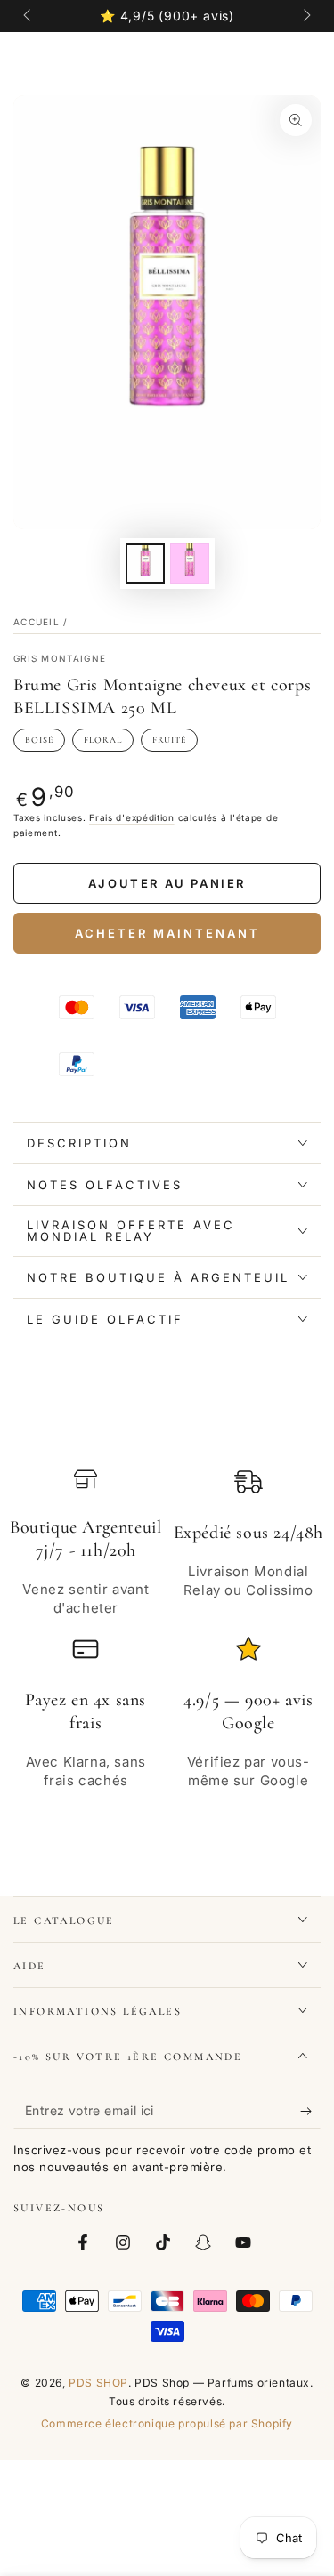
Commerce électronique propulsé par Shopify (167, 2423)
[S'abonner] (310, 2111)
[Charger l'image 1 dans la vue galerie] (145, 563)
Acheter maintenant (167, 933)
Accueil (37, 622)
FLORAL (103, 740)
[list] (167, 1638)
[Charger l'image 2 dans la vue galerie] (190, 563)
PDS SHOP (98, 2383)
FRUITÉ (169, 740)
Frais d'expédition (132, 817)
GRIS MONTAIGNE (60, 658)
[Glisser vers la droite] (305, 16)
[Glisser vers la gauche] (29, 16)
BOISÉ (39, 740)
